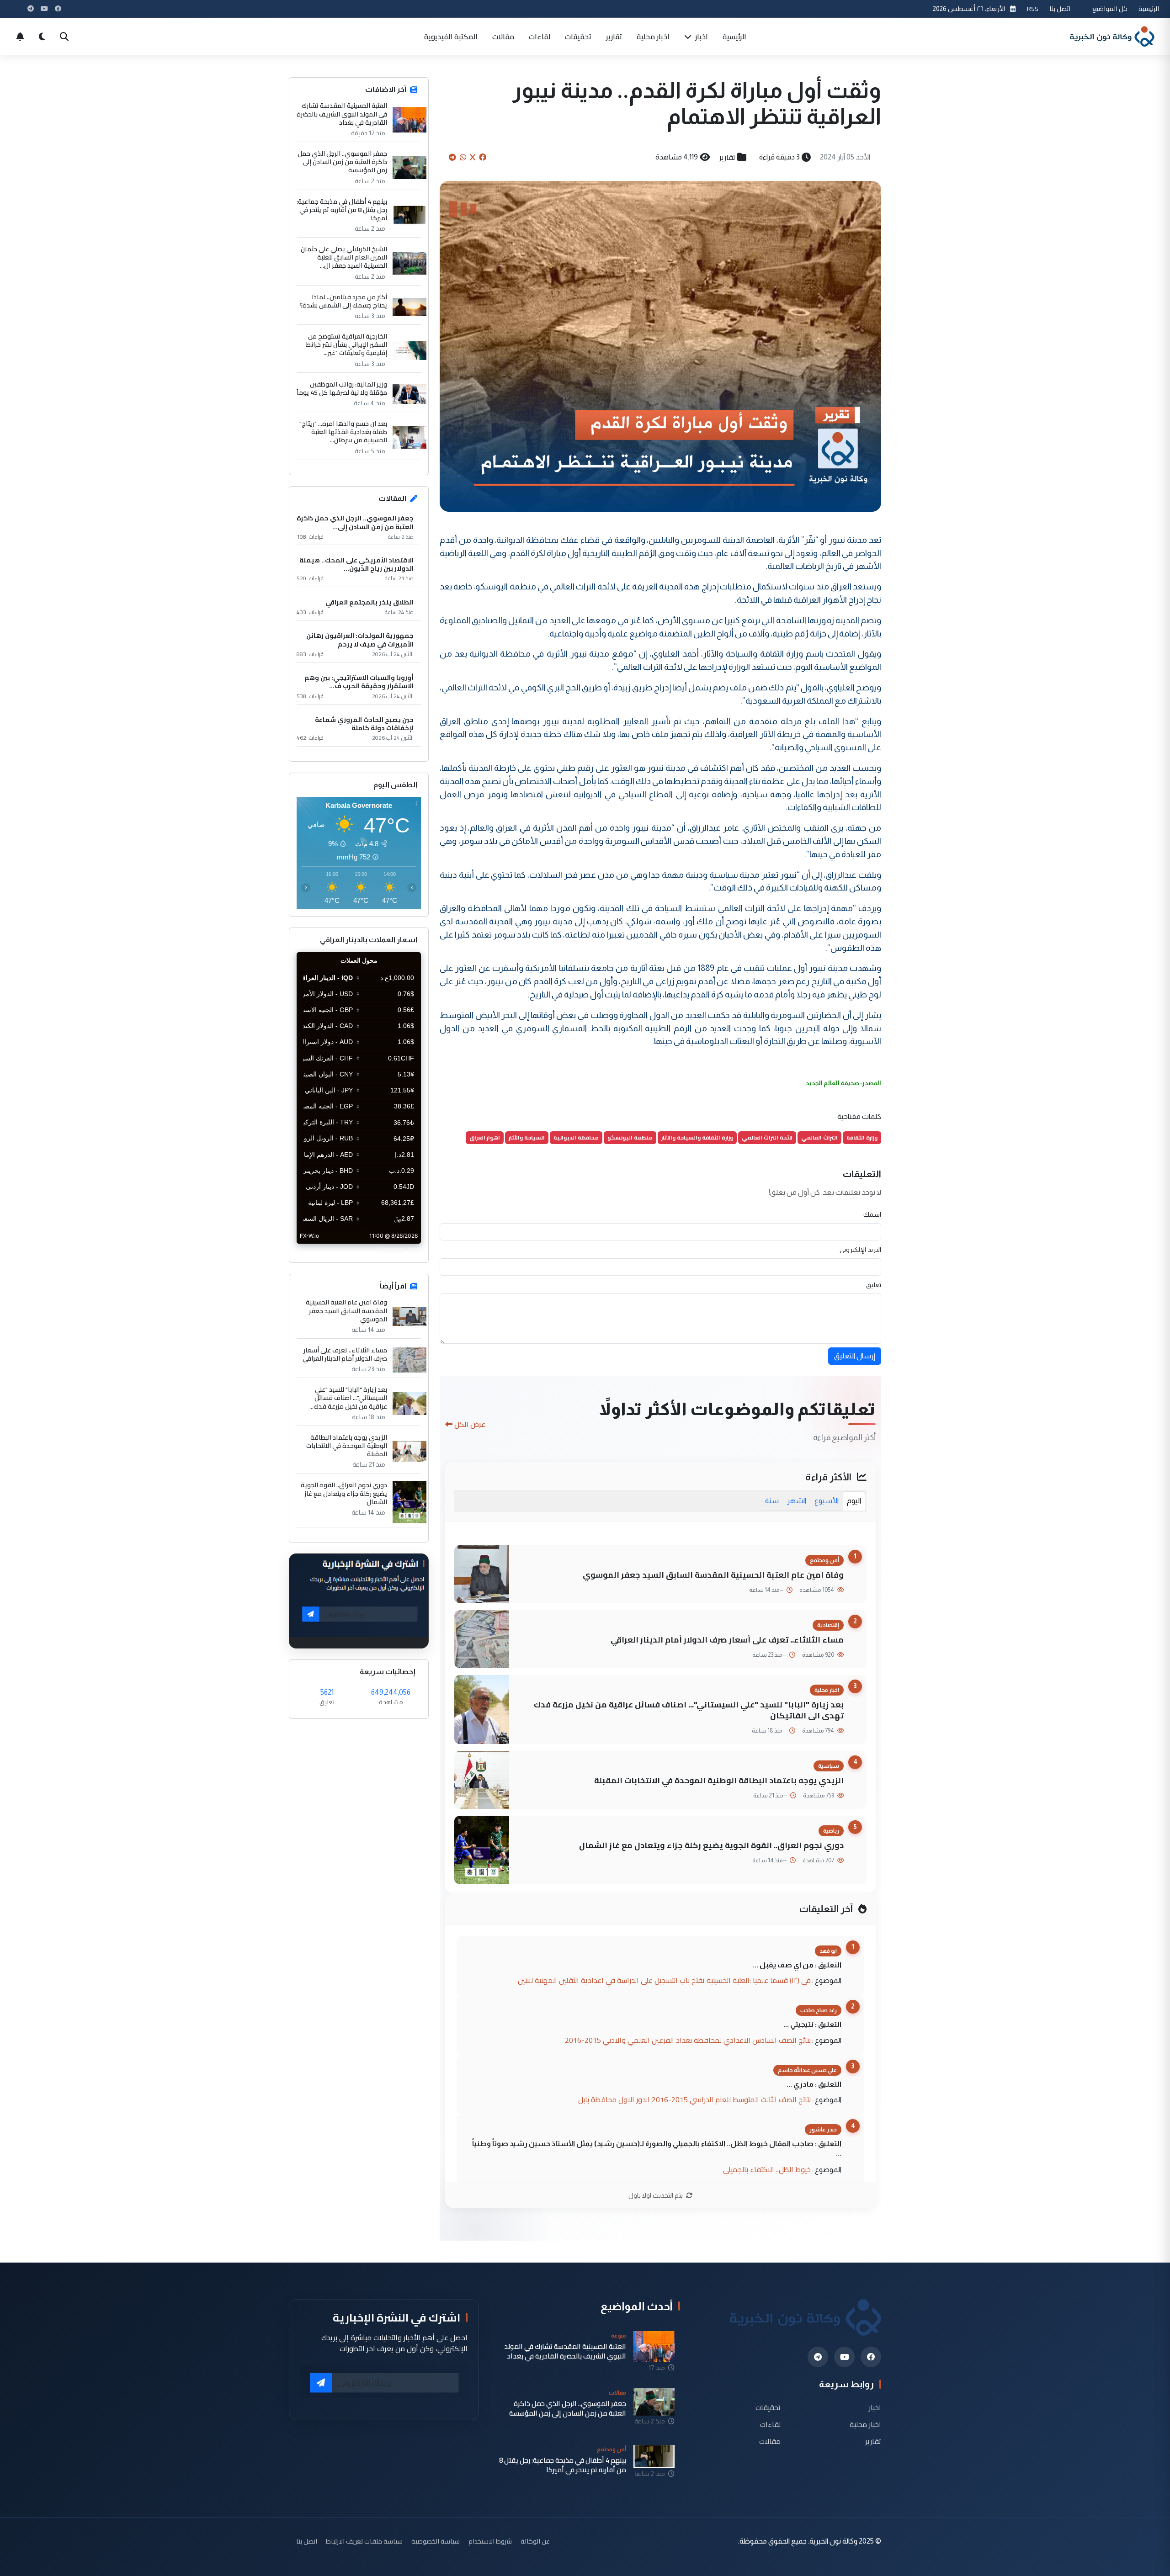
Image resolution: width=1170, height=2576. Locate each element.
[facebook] (871, 2357)
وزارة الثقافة (862, 1137)
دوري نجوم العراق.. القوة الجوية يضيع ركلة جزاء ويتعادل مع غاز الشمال (711, 1845)
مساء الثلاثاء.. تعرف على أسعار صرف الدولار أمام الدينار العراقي (727, 1640)
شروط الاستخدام (490, 2541)
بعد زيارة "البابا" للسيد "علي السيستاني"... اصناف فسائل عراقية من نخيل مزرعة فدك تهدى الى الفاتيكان (689, 1710)
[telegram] (818, 2357)
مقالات (503, 37)
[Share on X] (473, 157)
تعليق (874, 1285)
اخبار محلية (653, 37)
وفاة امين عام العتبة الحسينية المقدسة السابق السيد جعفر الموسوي (713, 1575)
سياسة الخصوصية (436, 2541)
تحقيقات (578, 37)
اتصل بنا (1060, 8)
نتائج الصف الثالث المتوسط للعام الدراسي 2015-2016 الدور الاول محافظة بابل (694, 2099)
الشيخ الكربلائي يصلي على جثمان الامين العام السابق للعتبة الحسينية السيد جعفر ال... (344, 257)
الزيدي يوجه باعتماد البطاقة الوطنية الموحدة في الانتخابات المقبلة (719, 1780)
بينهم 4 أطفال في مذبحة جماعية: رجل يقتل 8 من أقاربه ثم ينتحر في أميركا (342, 210)
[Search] (64, 37)
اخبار (701, 37)
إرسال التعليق (855, 1356)
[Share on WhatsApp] (463, 157)
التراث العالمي (819, 1137)
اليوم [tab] (854, 1501)
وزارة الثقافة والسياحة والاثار (697, 1137)
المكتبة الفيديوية (451, 37)
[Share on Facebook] (483, 157)
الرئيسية (1149, 8)
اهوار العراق (485, 1137)
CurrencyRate (400, 1249)
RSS (1033, 8)
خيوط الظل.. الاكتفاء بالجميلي (767, 2169)
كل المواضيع (1110, 8)
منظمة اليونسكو (630, 1137)
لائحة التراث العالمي (767, 1137)
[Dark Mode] (42, 37)
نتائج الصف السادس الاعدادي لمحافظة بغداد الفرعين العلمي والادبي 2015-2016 (688, 2040)
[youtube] (844, 2357)
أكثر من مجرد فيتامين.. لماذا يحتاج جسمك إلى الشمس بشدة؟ (343, 301)
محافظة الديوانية (576, 1137)
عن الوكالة (535, 2541)
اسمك (872, 1214)
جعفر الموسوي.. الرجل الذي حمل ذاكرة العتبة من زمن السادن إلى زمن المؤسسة (342, 162)
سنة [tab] (772, 1501)
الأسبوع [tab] (827, 1501)
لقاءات (540, 37)
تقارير (614, 37)
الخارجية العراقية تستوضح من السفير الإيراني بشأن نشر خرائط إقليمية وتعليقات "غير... (347, 345)
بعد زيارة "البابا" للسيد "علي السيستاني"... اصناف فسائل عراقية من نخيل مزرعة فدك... (348, 1398)
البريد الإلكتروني (860, 1250)
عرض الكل (470, 1424)
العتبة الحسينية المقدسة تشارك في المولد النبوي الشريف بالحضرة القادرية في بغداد (342, 114)
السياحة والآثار (527, 1137)
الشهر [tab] (797, 1501)
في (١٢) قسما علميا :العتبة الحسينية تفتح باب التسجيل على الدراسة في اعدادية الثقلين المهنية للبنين (664, 1980)
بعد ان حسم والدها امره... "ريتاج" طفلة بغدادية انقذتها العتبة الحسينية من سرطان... (343, 432)
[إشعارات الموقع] (20, 37)
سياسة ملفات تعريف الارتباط (364, 2541)
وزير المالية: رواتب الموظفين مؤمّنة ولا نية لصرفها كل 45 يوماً (342, 388)
